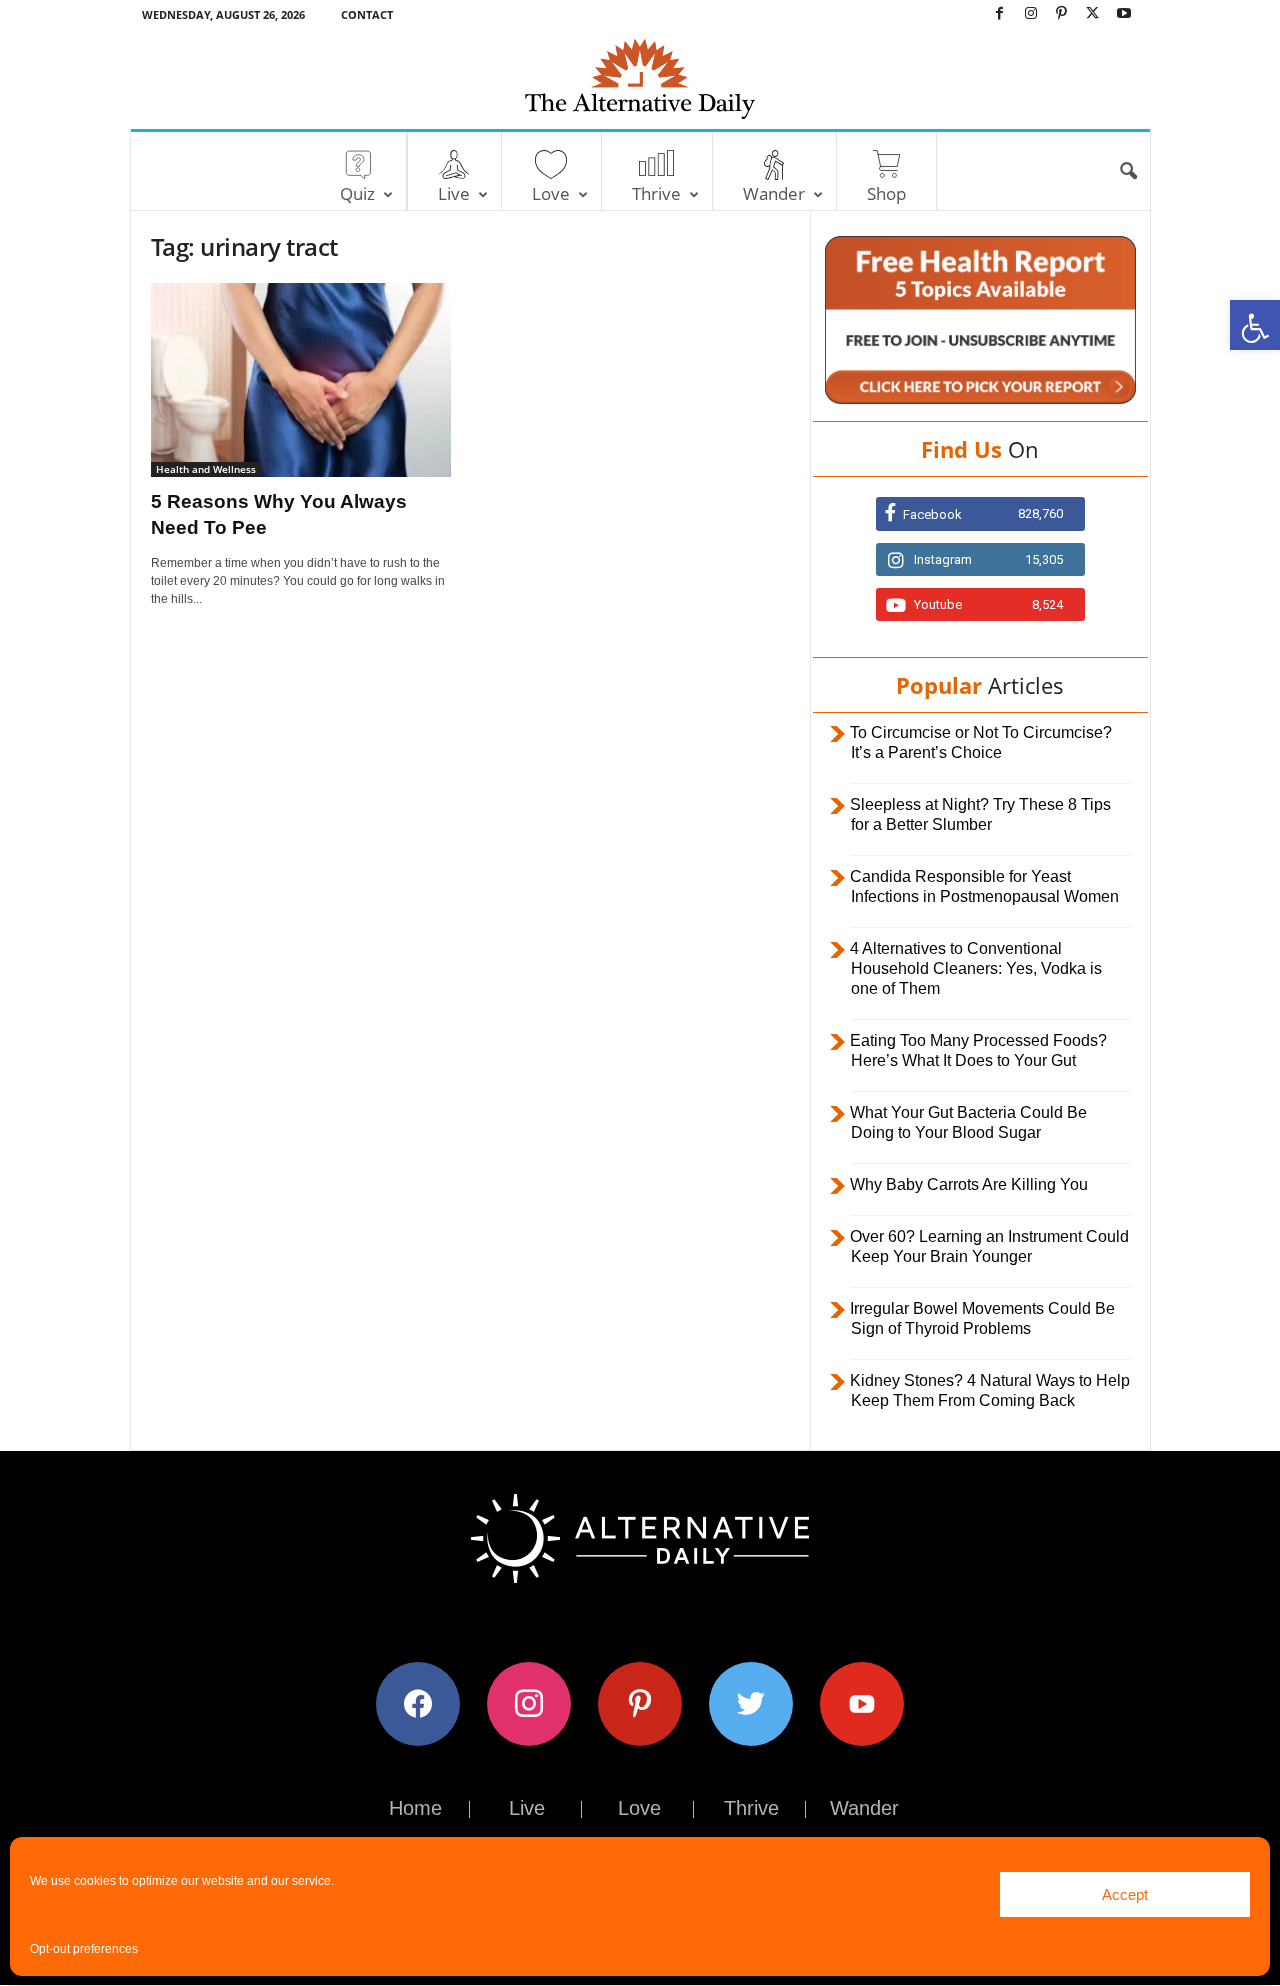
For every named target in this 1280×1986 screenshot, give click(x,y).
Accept (1125, 1894)
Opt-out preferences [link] (84, 1949)
